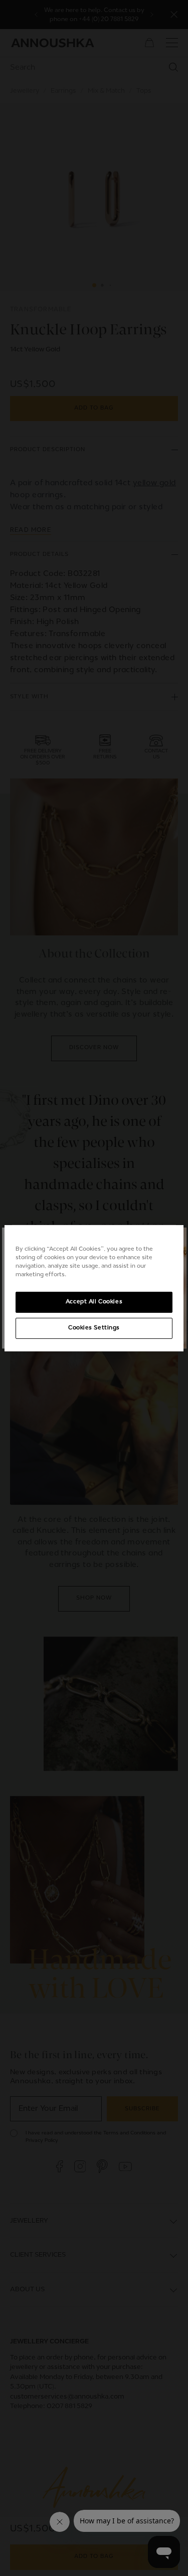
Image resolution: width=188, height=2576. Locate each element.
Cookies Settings (94, 1328)
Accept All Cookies (94, 1302)
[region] (94, 1288)
